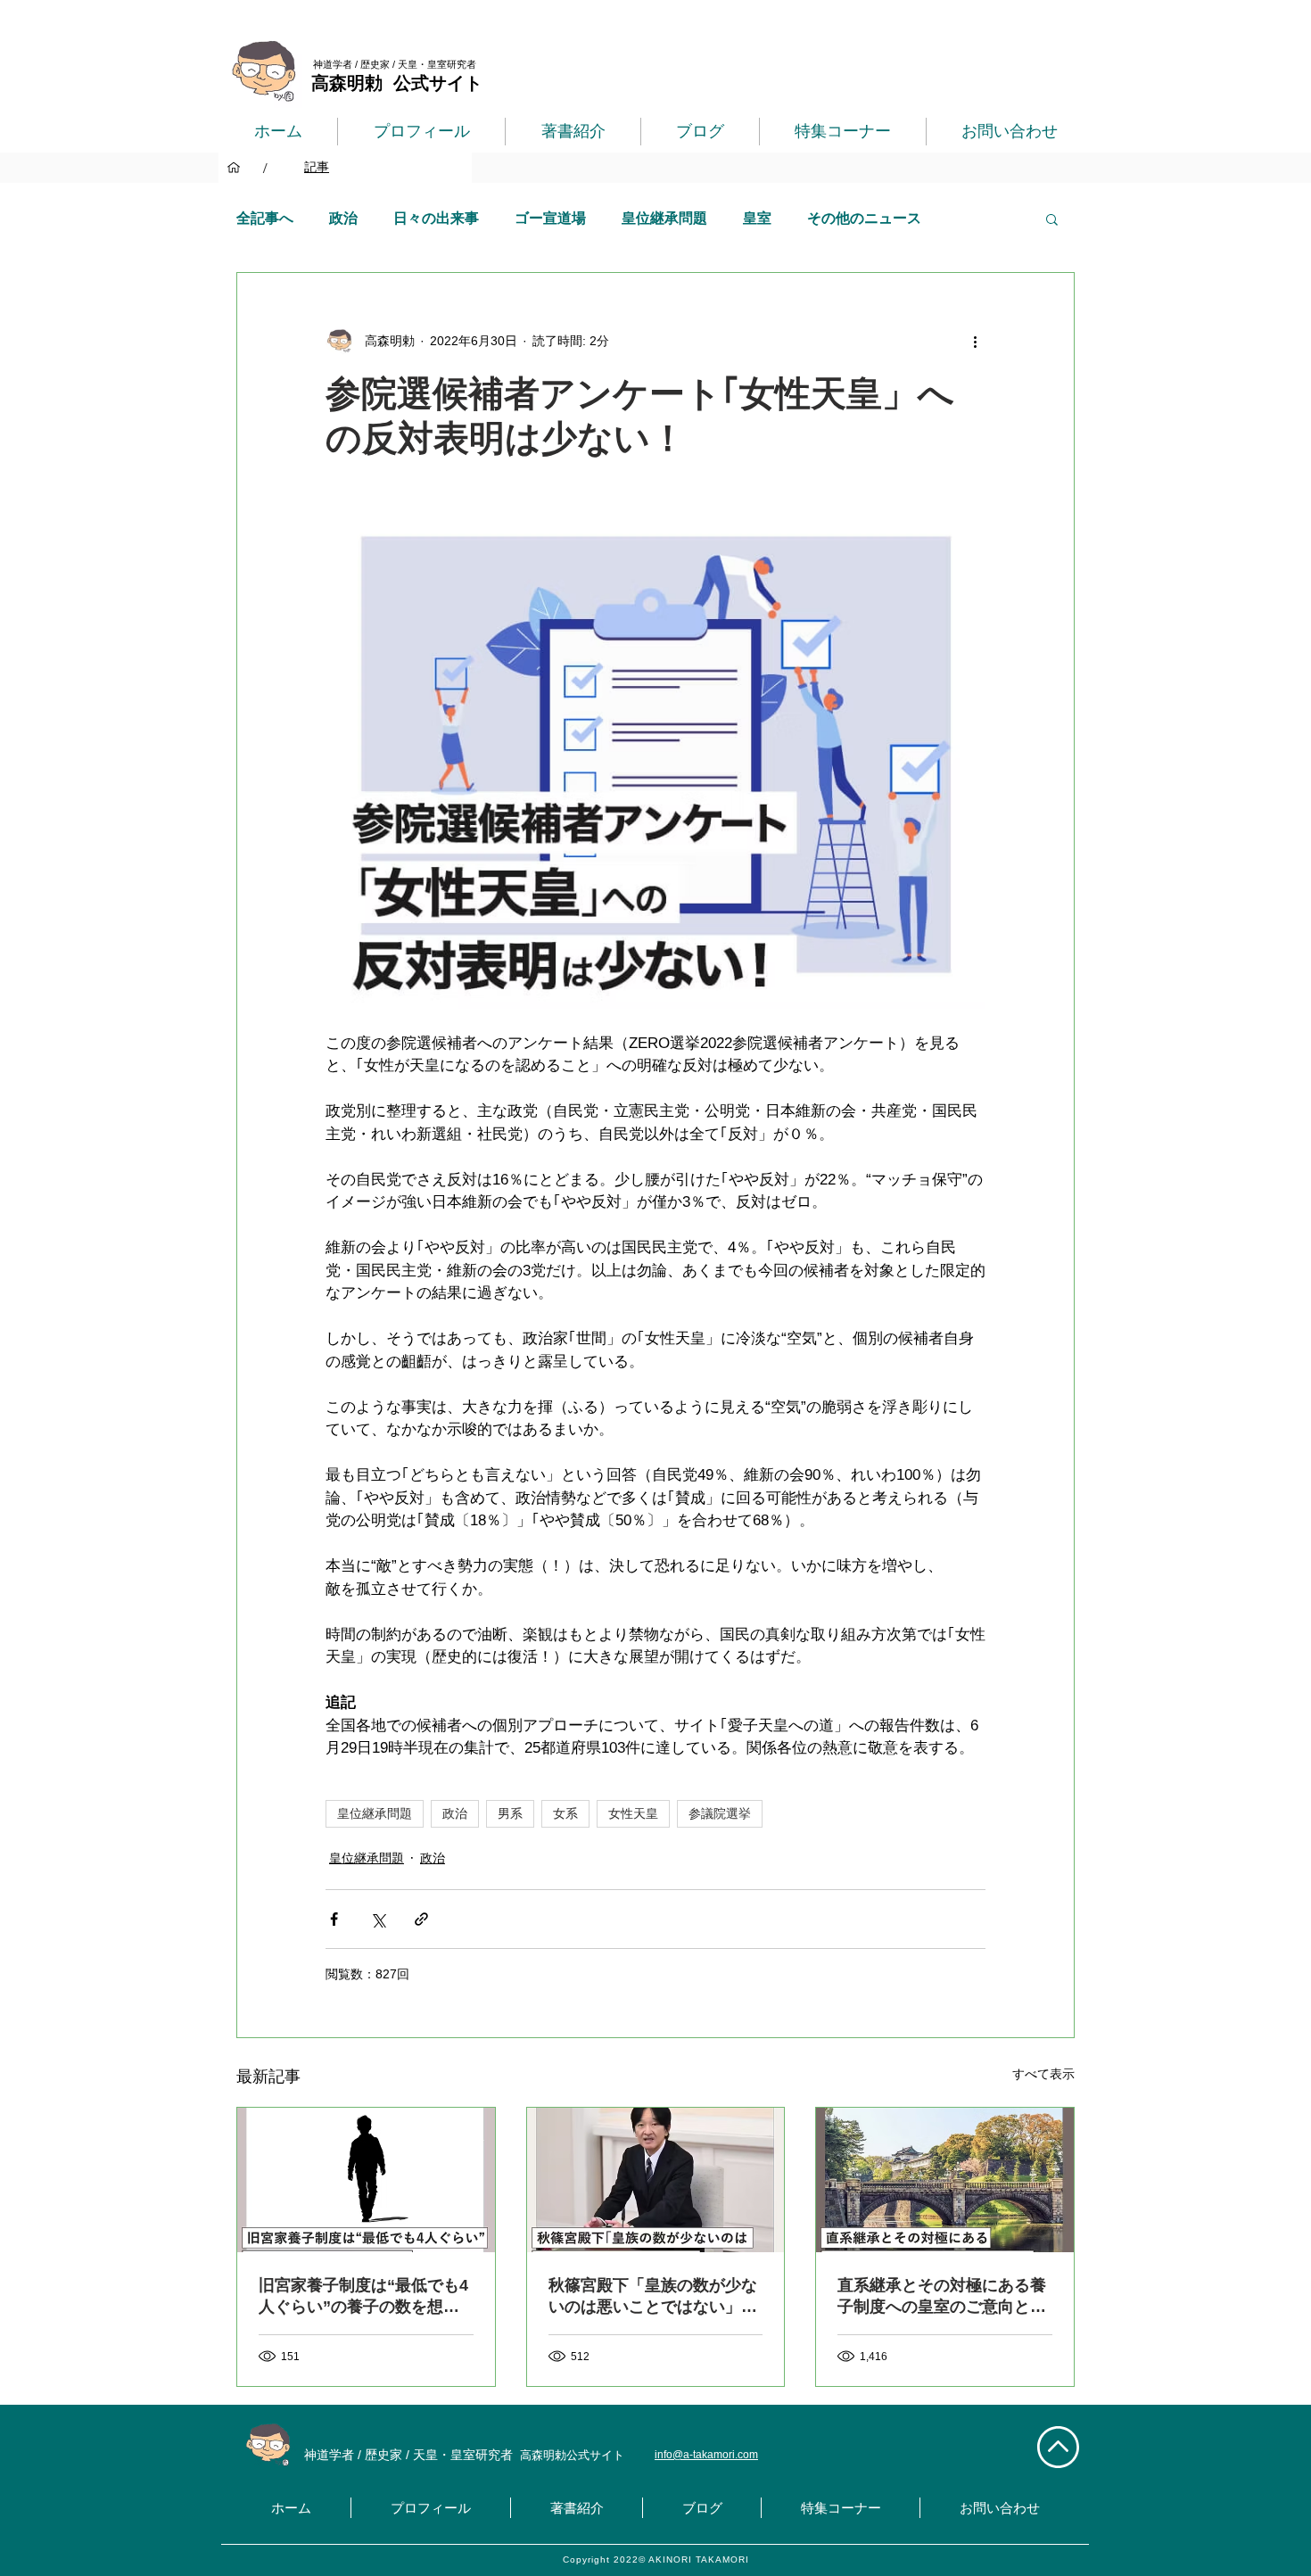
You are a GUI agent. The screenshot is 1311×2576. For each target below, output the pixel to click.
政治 (343, 218)
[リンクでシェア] (421, 1919)
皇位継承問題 (664, 218)
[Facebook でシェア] (334, 1919)
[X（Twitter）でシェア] (378, 1919)
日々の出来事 (436, 218)
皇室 (757, 218)
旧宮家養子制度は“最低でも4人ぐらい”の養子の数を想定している (363, 2297)
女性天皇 (633, 1813)
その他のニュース (864, 218)
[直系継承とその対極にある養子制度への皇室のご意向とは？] (945, 2180)
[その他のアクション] (975, 341)
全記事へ (265, 218)
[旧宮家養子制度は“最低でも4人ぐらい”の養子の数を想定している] (366, 2180)
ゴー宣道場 (550, 218)
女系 (565, 1813)
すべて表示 (1043, 2074)
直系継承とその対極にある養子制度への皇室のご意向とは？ (942, 2297)
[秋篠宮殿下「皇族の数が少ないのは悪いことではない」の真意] (656, 2180)
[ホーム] (234, 168)
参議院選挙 (720, 1813)
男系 (510, 1813)
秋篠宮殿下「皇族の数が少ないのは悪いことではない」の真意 (653, 2297)
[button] (1052, 219)
